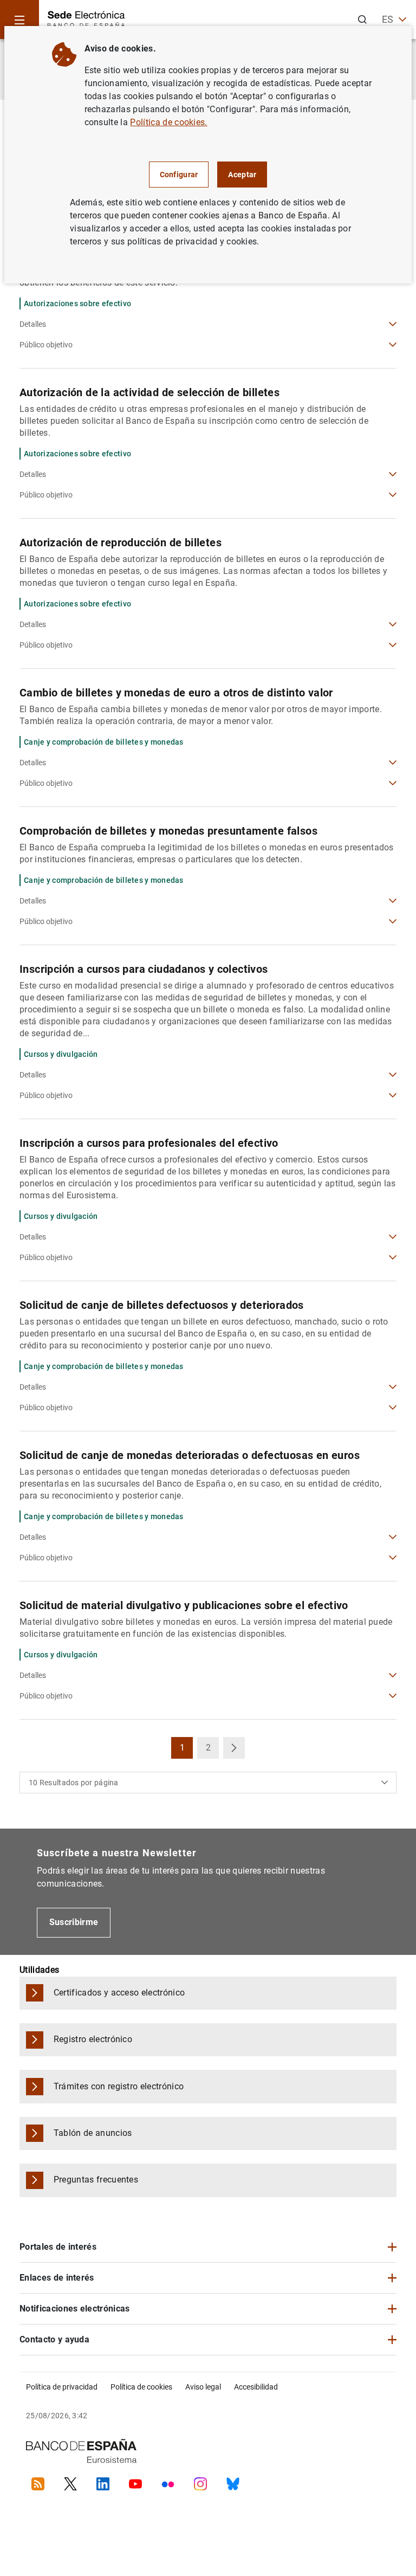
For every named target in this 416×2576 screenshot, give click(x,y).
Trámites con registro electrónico (119, 2086)
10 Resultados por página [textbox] (74, 1783)
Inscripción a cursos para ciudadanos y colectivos (144, 969)
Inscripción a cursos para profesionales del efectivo (149, 1143)
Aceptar (242, 175)
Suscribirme (74, 1922)
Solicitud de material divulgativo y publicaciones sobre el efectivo (184, 1605)
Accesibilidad (256, 2387)
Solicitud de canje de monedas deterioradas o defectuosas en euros (190, 1455)
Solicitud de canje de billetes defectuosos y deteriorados (162, 1305)
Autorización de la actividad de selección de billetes (149, 392)
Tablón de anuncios (93, 2133)
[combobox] (208, 1783)
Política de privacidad (62, 2387)
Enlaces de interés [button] (57, 2278)
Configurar (179, 175)
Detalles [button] (33, 324)
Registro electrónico (93, 2039)
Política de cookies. (168, 122)
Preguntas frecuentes (96, 2180)
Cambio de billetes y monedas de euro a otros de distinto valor (176, 693)
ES (388, 19)
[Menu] (19, 20)
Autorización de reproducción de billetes (121, 543)
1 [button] (186, 1751)
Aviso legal (203, 2387)
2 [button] (212, 1751)
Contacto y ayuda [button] (54, 2339)
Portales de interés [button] (58, 2247)
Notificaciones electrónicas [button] (75, 2309)
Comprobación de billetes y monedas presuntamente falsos (168, 831)
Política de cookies (141, 2387)
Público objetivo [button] (46, 345)
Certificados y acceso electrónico (119, 1993)
